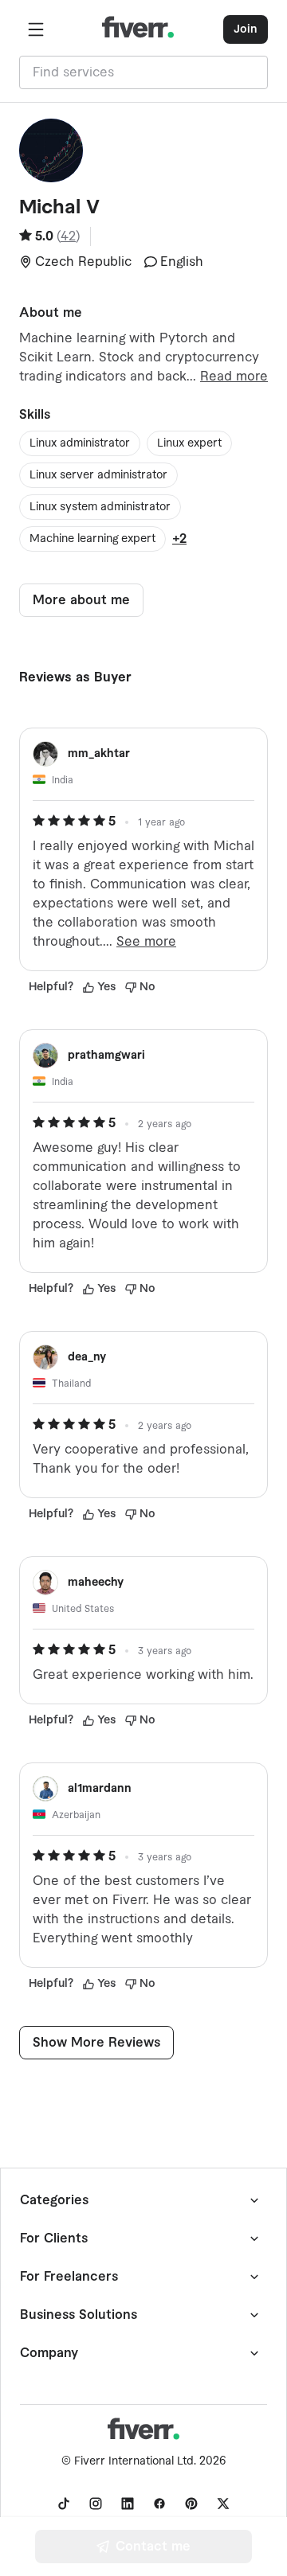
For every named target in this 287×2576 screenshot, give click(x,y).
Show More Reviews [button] (96, 2043)
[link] (64, 2504)
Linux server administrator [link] (98, 475)
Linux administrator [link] (80, 443)
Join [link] (246, 29)
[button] (36, 29)
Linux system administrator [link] (100, 507)
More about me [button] (81, 600)
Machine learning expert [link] (92, 539)
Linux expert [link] (189, 443)
